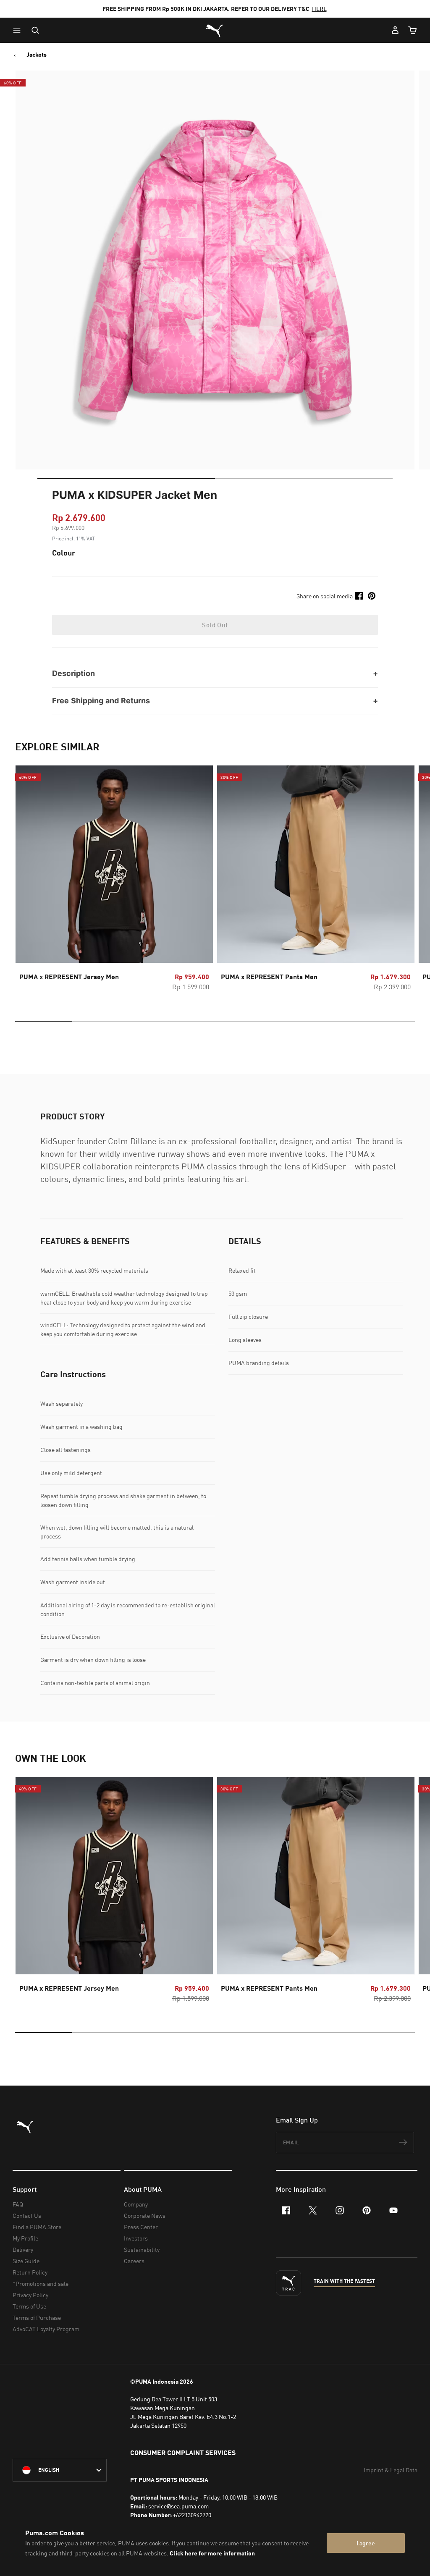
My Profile (25, 2238)
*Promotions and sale (41, 2284)
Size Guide (26, 2261)
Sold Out (215, 625)
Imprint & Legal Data (391, 2470)
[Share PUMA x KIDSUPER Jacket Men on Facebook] (359, 596)
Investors (136, 2238)
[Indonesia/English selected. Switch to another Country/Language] (60, 2470)
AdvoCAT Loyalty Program (46, 2329)
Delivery (23, 2250)
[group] (114, 881)
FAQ (18, 2204)
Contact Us (27, 2216)
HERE (319, 9)
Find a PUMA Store (37, 2227)
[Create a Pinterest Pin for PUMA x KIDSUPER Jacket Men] (372, 596)
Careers (134, 2261)
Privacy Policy (30, 2295)
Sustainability (142, 2250)
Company (136, 2204)
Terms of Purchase (37, 2318)
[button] (19, 30)
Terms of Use (29, 2306)
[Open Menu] (19, 30)
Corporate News (145, 2216)
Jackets (37, 55)
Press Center (141, 2227)
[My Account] (395, 30)
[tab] (126, 478)
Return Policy (30, 2272)
